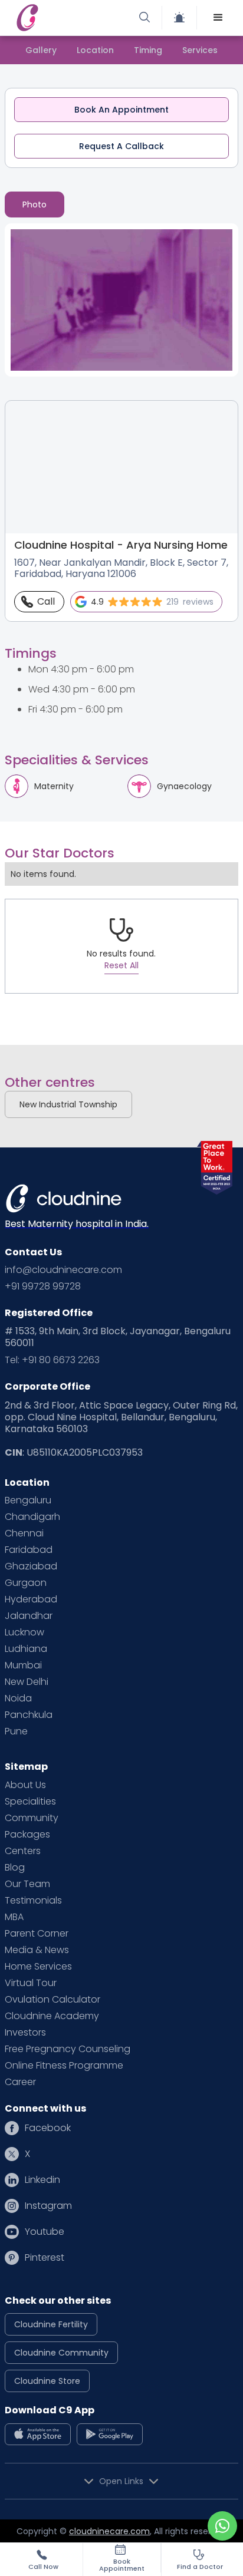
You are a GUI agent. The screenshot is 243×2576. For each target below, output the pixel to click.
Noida (18, 1698)
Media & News (37, 1950)
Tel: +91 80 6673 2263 (52, 1360)
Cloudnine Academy (52, 2016)
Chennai (24, 1533)
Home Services (38, 1967)
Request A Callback (121, 146)
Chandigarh (32, 1517)
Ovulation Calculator (52, 2000)
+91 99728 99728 (43, 1287)
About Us (25, 1785)
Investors (25, 2033)
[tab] (35, 205)
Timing (148, 50)
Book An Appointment (121, 110)
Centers (23, 1851)
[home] (67, 18)
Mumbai (23, 1665)
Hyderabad (31, 1599)
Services (200, 50)
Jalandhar (29, 1616)
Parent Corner (37, 1934)
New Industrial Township (68, 1104)
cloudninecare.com (109, 2531)
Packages (27, 1835)
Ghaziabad (31, 1566)
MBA (14, 1917)
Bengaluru (28, 1500)
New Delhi (27, 1682)
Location (95, 50)
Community (32, 1818)
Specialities (30, 1802)
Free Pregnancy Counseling (68, 2049)
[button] (218, 18)
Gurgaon (26, 1583)
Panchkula (29, 1715)
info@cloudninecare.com (63, 1270)
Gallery (41, 50)
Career (20, 2082)
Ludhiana (26, 1649)
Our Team (27, 1884)
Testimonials (33, 1901)
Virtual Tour (31, 1983)
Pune (16, 1731)
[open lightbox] (121, 300)
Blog (15, 1868)
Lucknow (24, 1632)
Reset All (121, 965)
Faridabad (29, 1550)
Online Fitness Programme (64, 2066)
